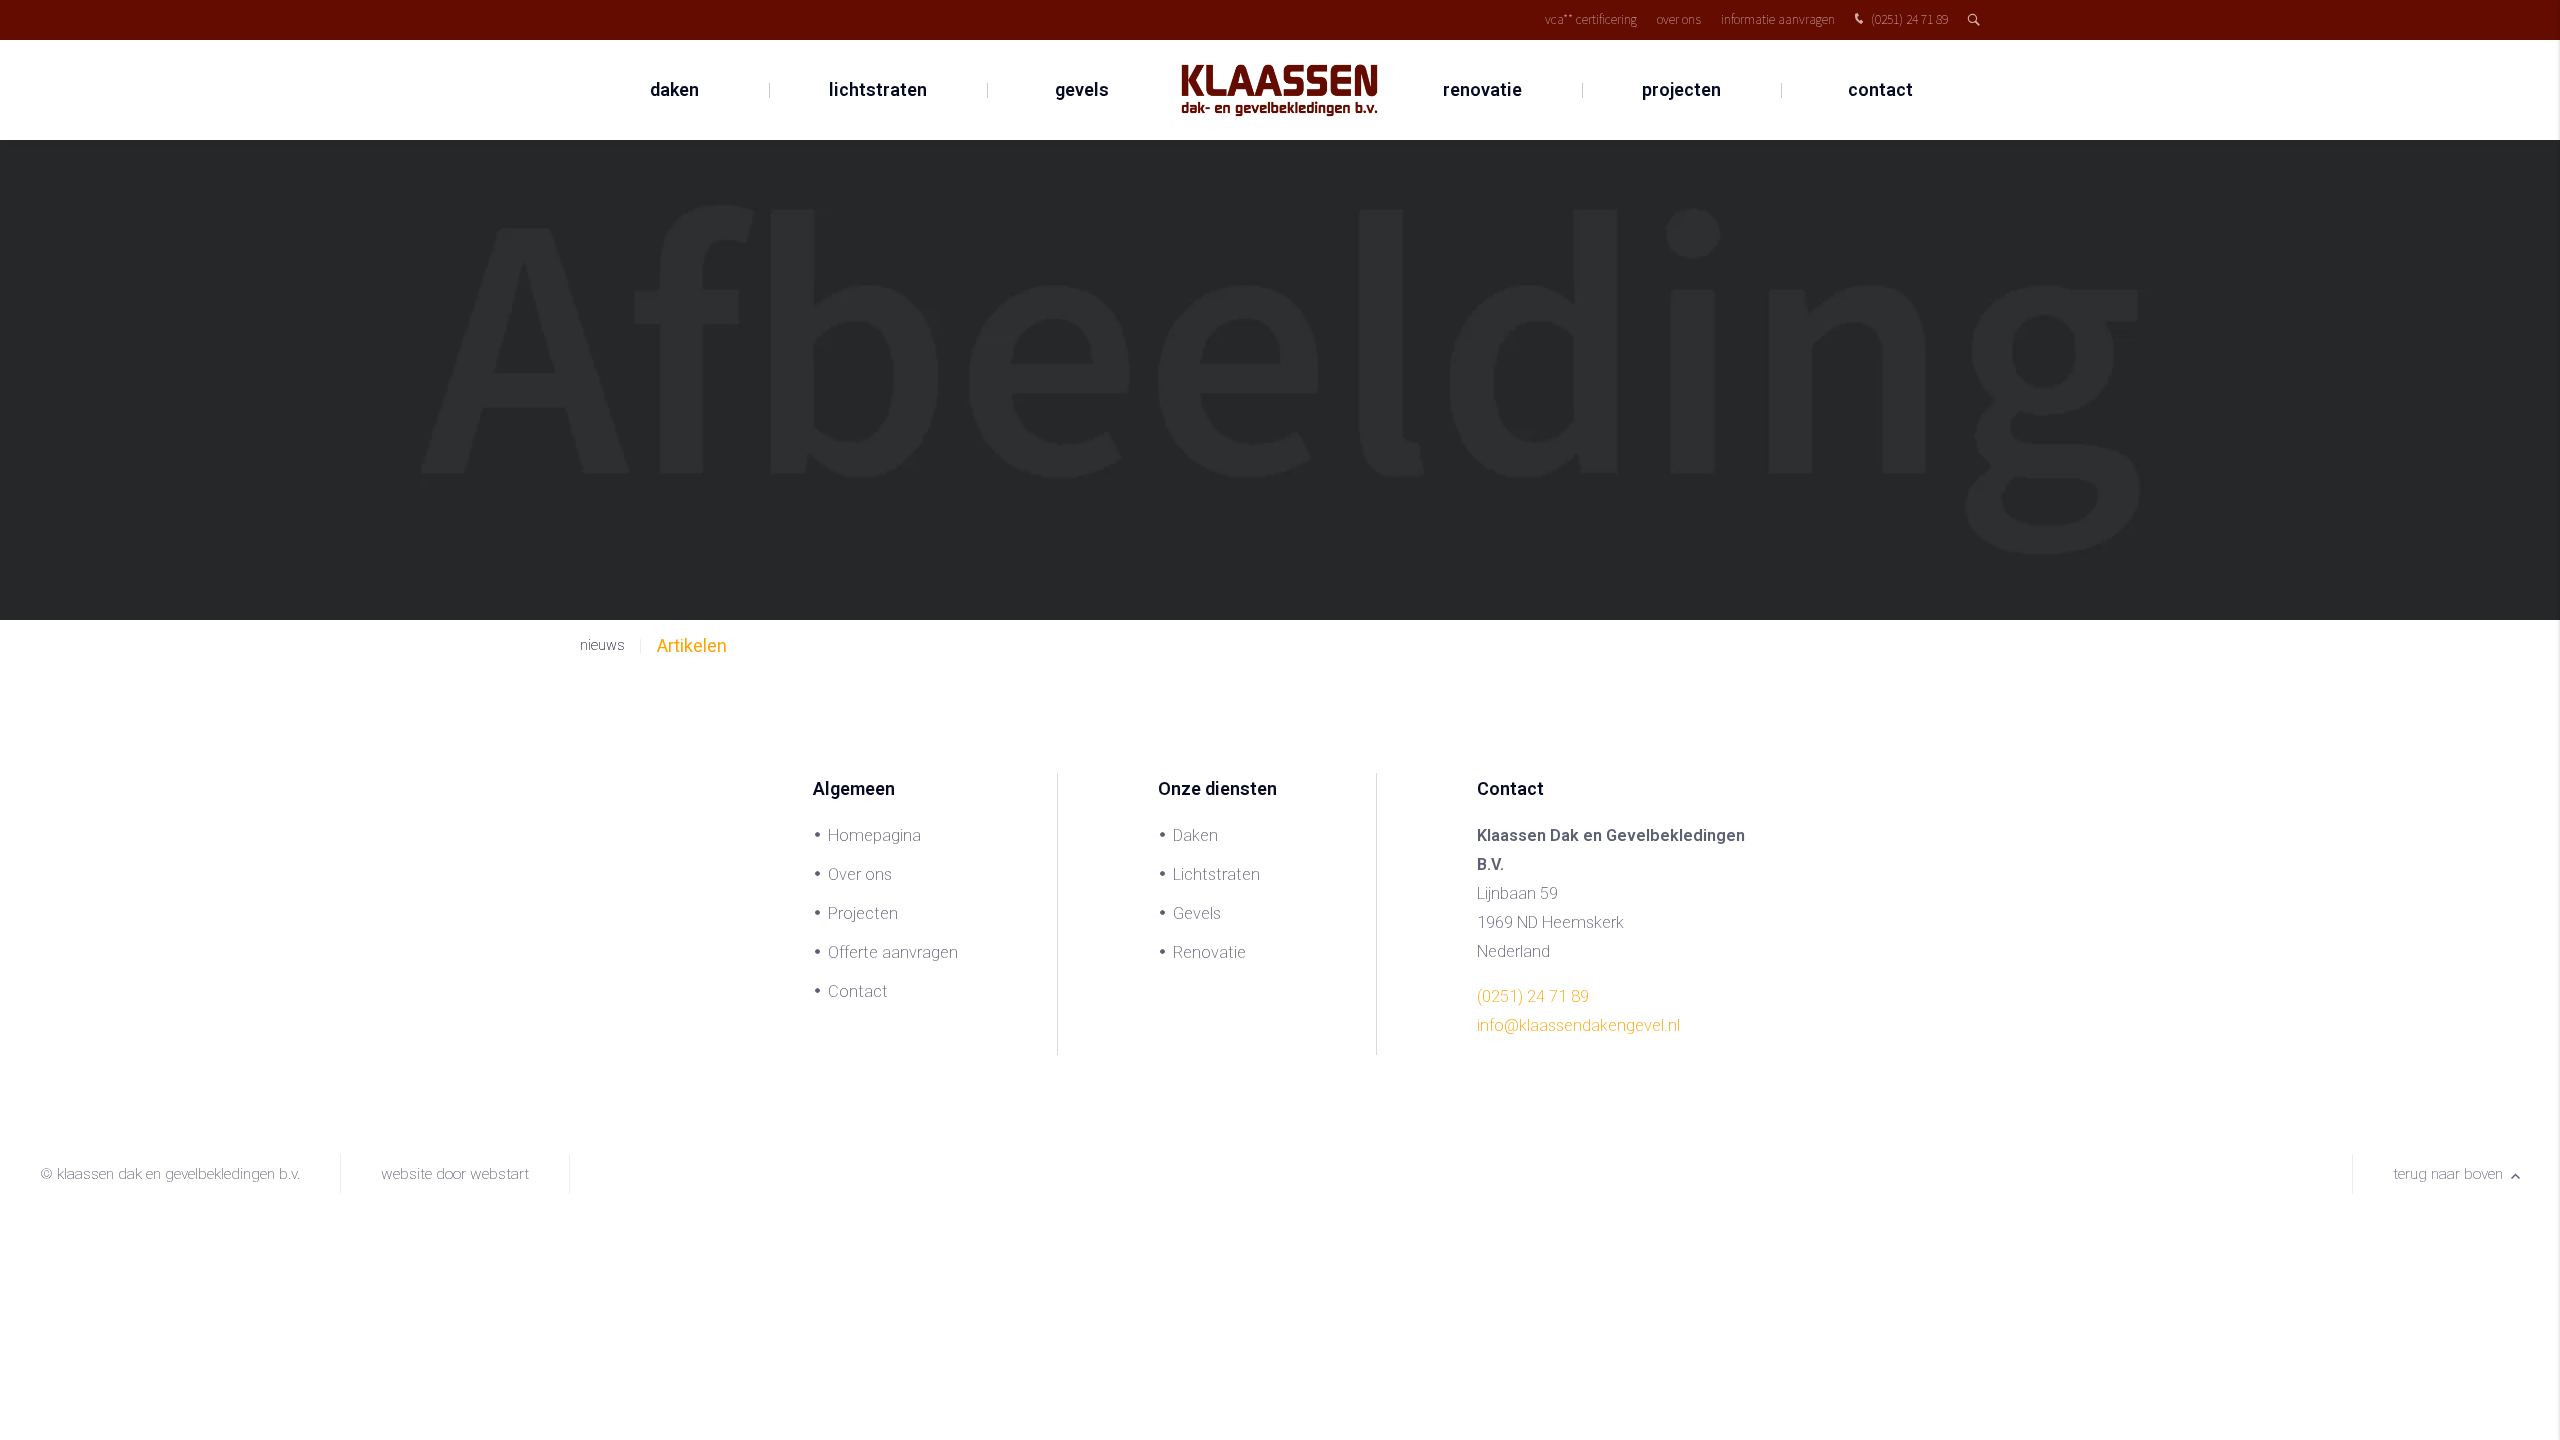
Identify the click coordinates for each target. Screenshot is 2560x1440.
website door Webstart (455, 1174)
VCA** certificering (1591, 19)
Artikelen (692, 645)
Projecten (1681, 89)
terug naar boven (2450, 1174)
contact (1880, 89)
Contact (858, 991)
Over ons (1679, 19)
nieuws (602, 645)
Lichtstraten (878, 89)
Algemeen (854, 788)
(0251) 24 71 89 (1908, 19)
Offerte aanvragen (893, 952)
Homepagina (874, 835)
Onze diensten (1217, 788)
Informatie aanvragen (1778, 19)
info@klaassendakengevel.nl (1578, 1025)
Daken (674, 89)
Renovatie (1482, 89)
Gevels (1082, 89)
